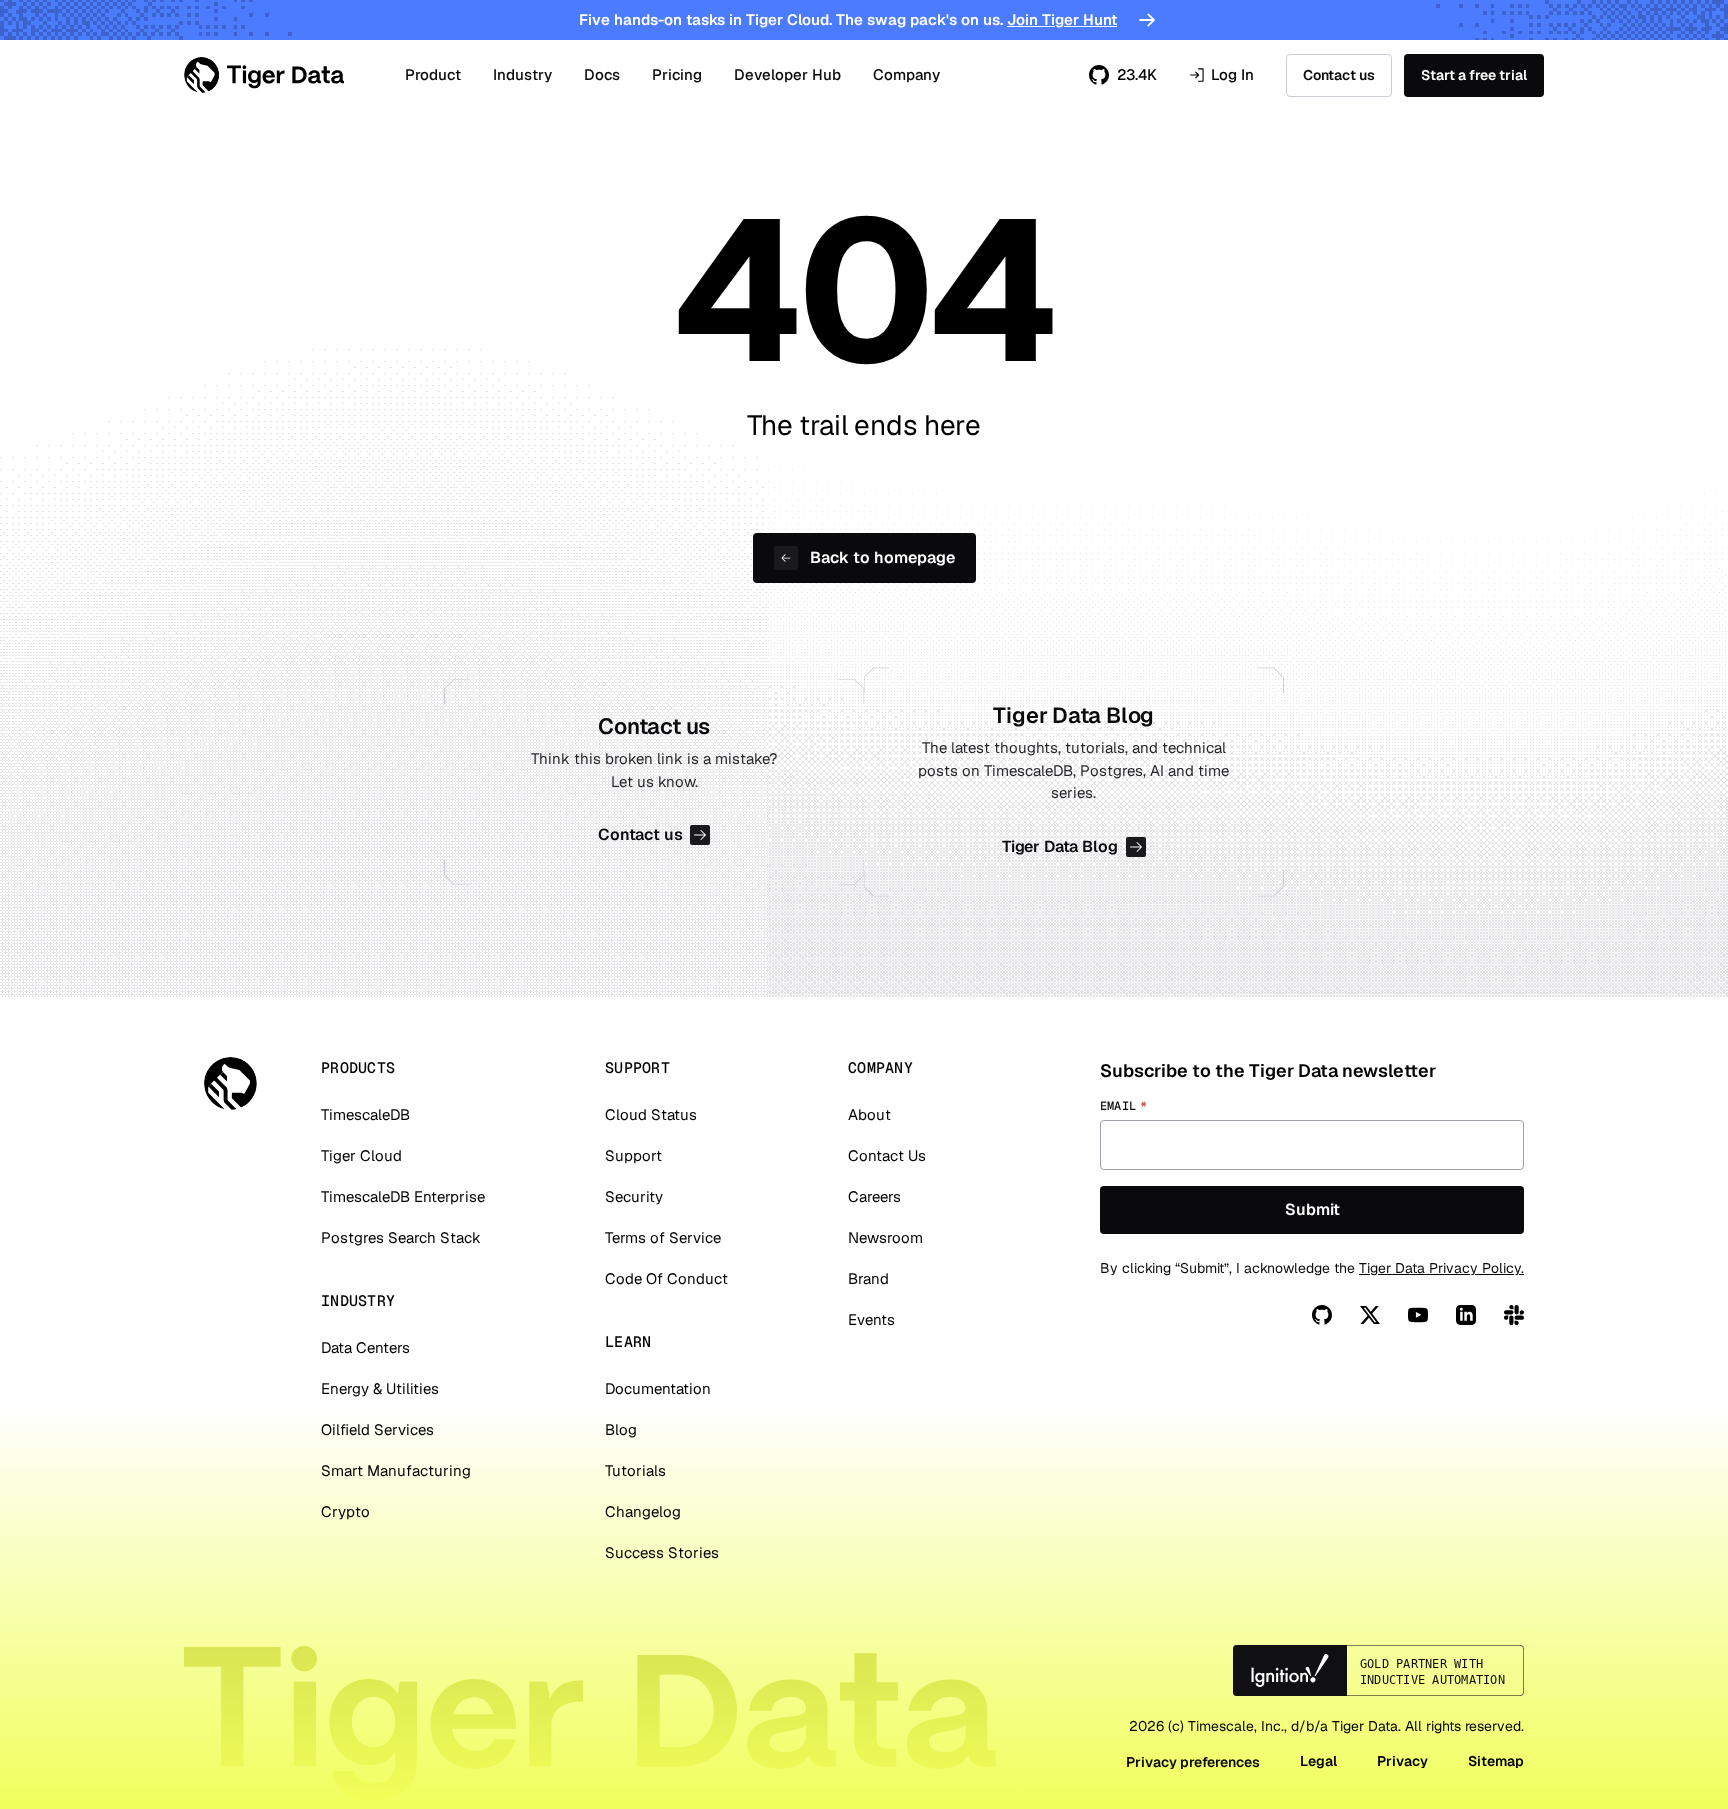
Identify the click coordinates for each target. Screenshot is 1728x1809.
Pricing (677, 74)
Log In (1221, 75)
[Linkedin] (1466, 1315)
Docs (602, 74)
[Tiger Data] (230, 1083)
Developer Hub (787, 74)
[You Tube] (1418, 1315)
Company (906, 74)
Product (433, 74)
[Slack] (1514, 1315)
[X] (1370, 1315)
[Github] (1322, 1315)
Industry (522, 74)
